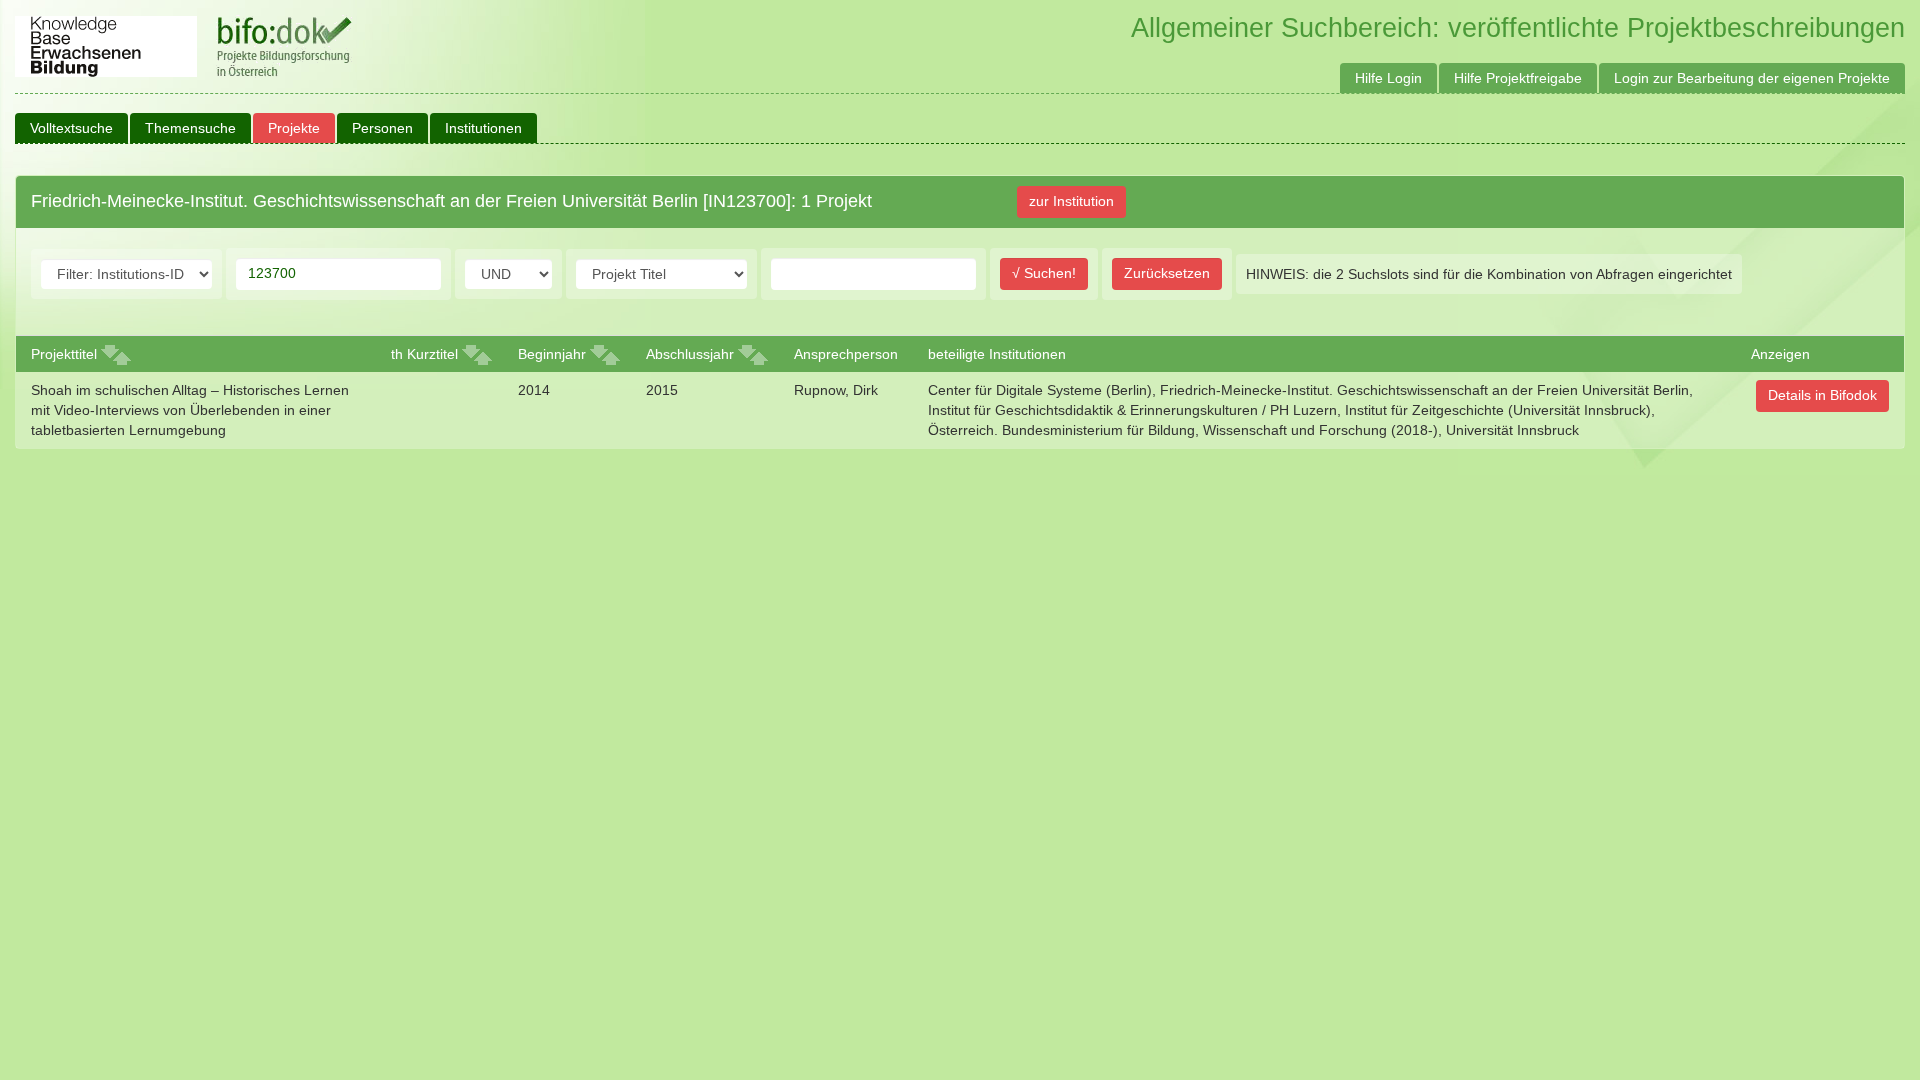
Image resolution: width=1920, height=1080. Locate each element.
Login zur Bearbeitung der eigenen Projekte (1752, 78)
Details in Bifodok (1822, 395)
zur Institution (1071, 201)
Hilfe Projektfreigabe (1518, 78)
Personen (382, 128)
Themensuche (190, 128)
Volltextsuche (71, 128)
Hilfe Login (1388, 78)
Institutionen (483, 128)
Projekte (294, 128)
